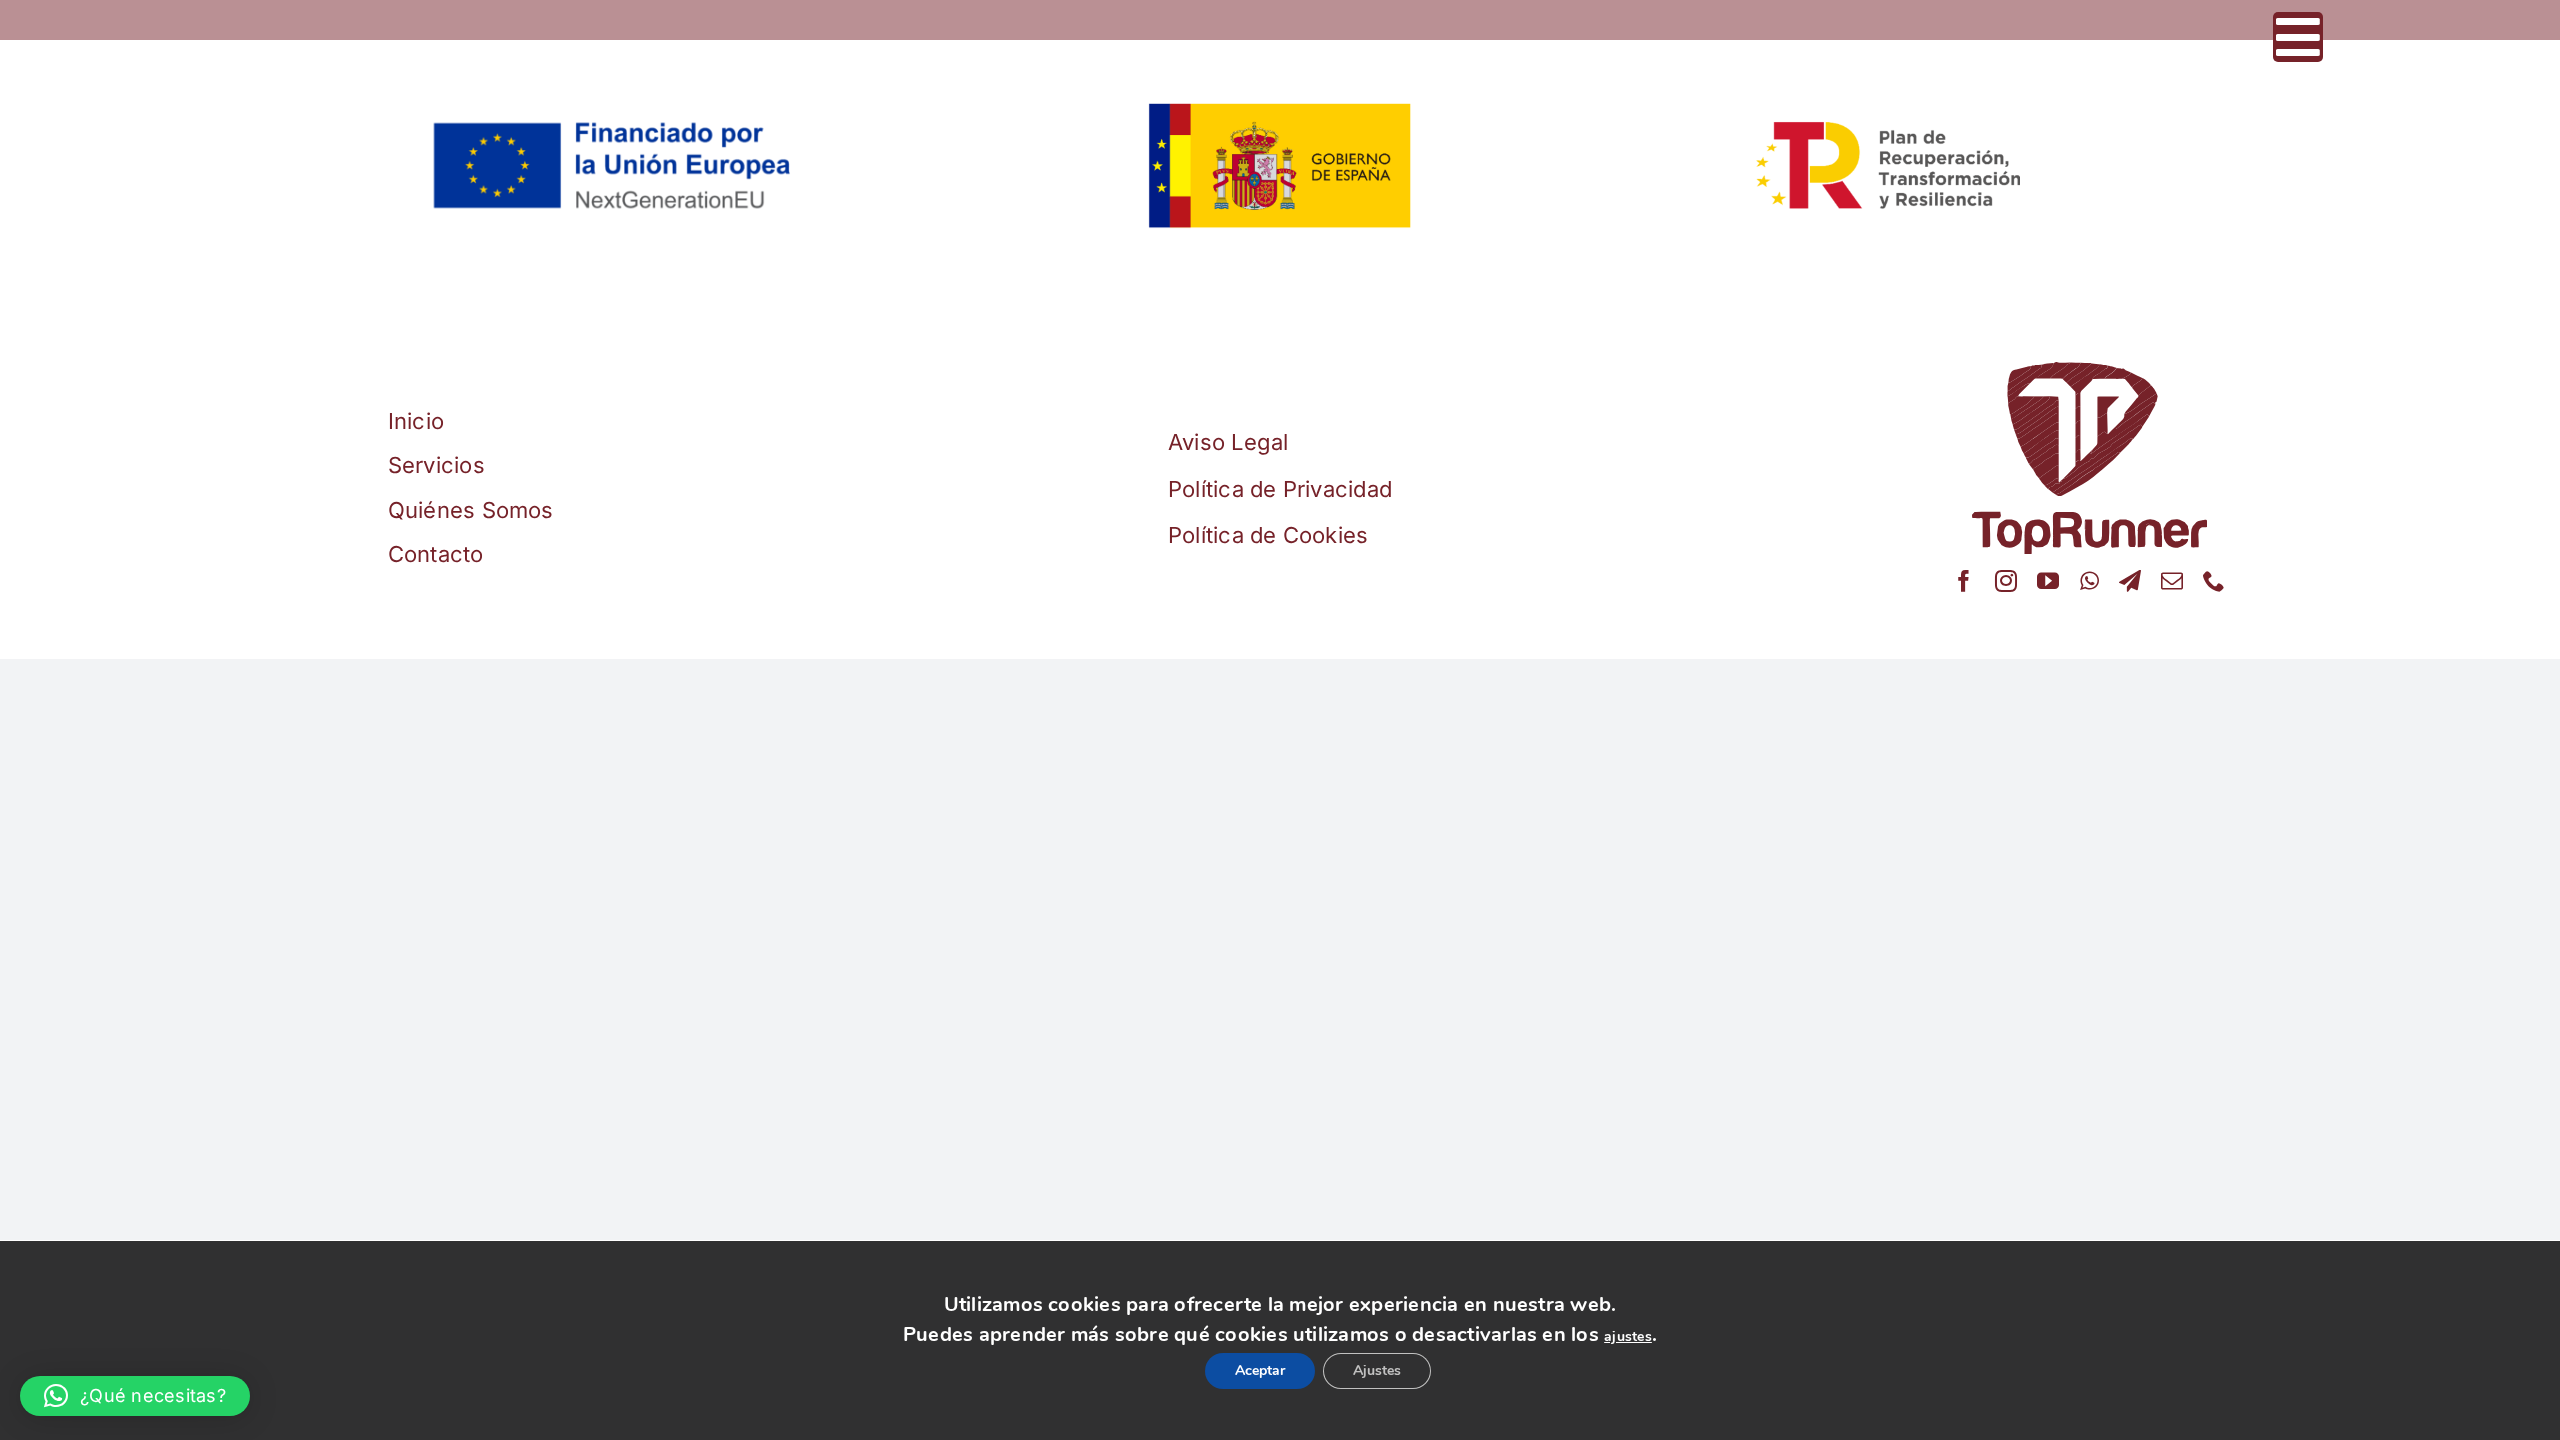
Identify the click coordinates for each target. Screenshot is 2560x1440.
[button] (135, 1396)
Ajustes (1392, 1371)
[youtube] (2048, 581)
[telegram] (2130, 581)
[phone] (2214, 581)
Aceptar (1246, 1371)
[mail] (2172, 581)
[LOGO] (2089, 370)
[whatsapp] (2089, 581)
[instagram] (2006, 581)
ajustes (1628, 1329)
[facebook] (1964, 581)
